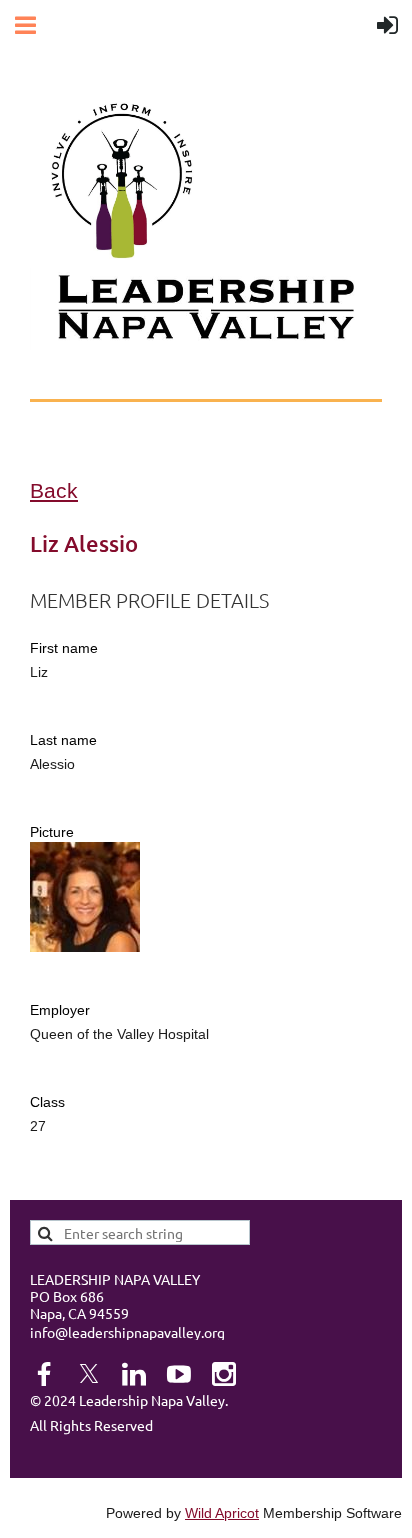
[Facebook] (44, 1374)
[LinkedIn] (134, 1374)
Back (54, 491)
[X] (89, 1374)
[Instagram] (224, 1374)
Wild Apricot (222, 1513)
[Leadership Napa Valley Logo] (121, 253)
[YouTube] (179, 1374)
